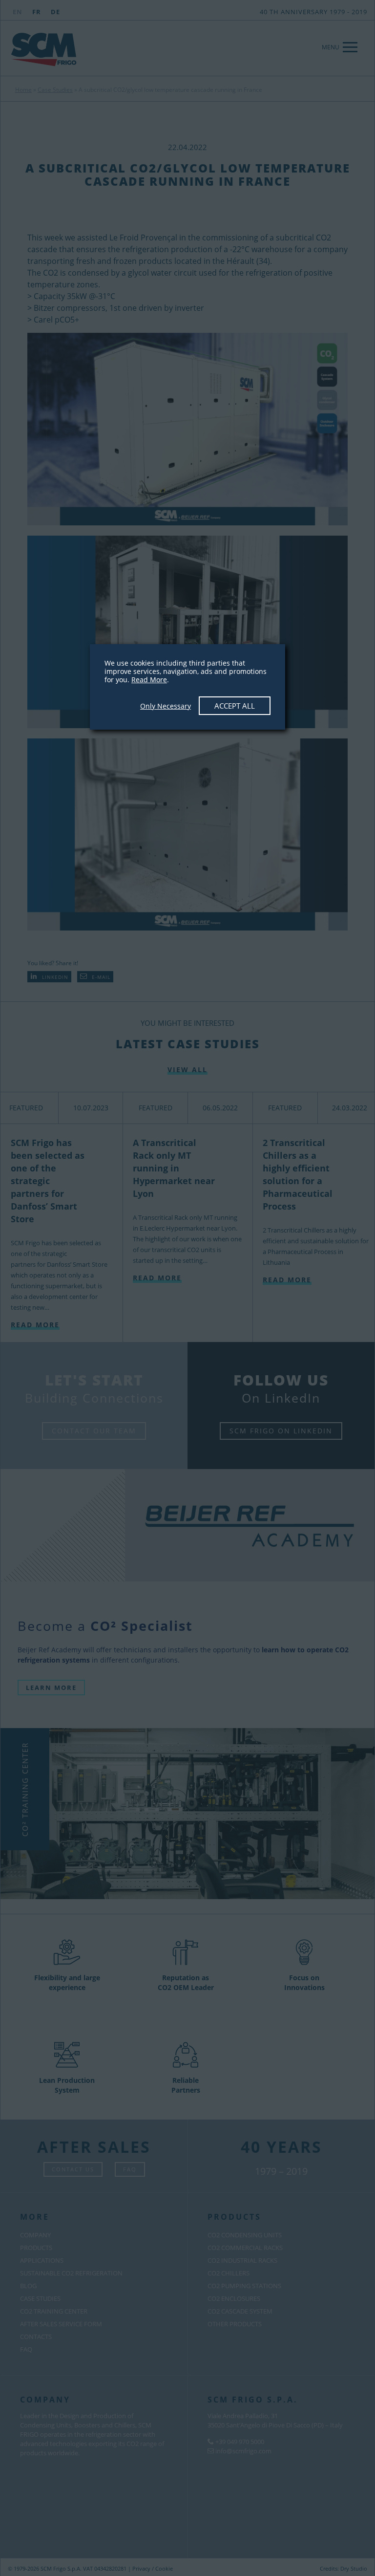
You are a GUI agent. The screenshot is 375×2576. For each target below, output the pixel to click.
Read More (149, 680)
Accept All (235, 706)
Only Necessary (166, 706)
